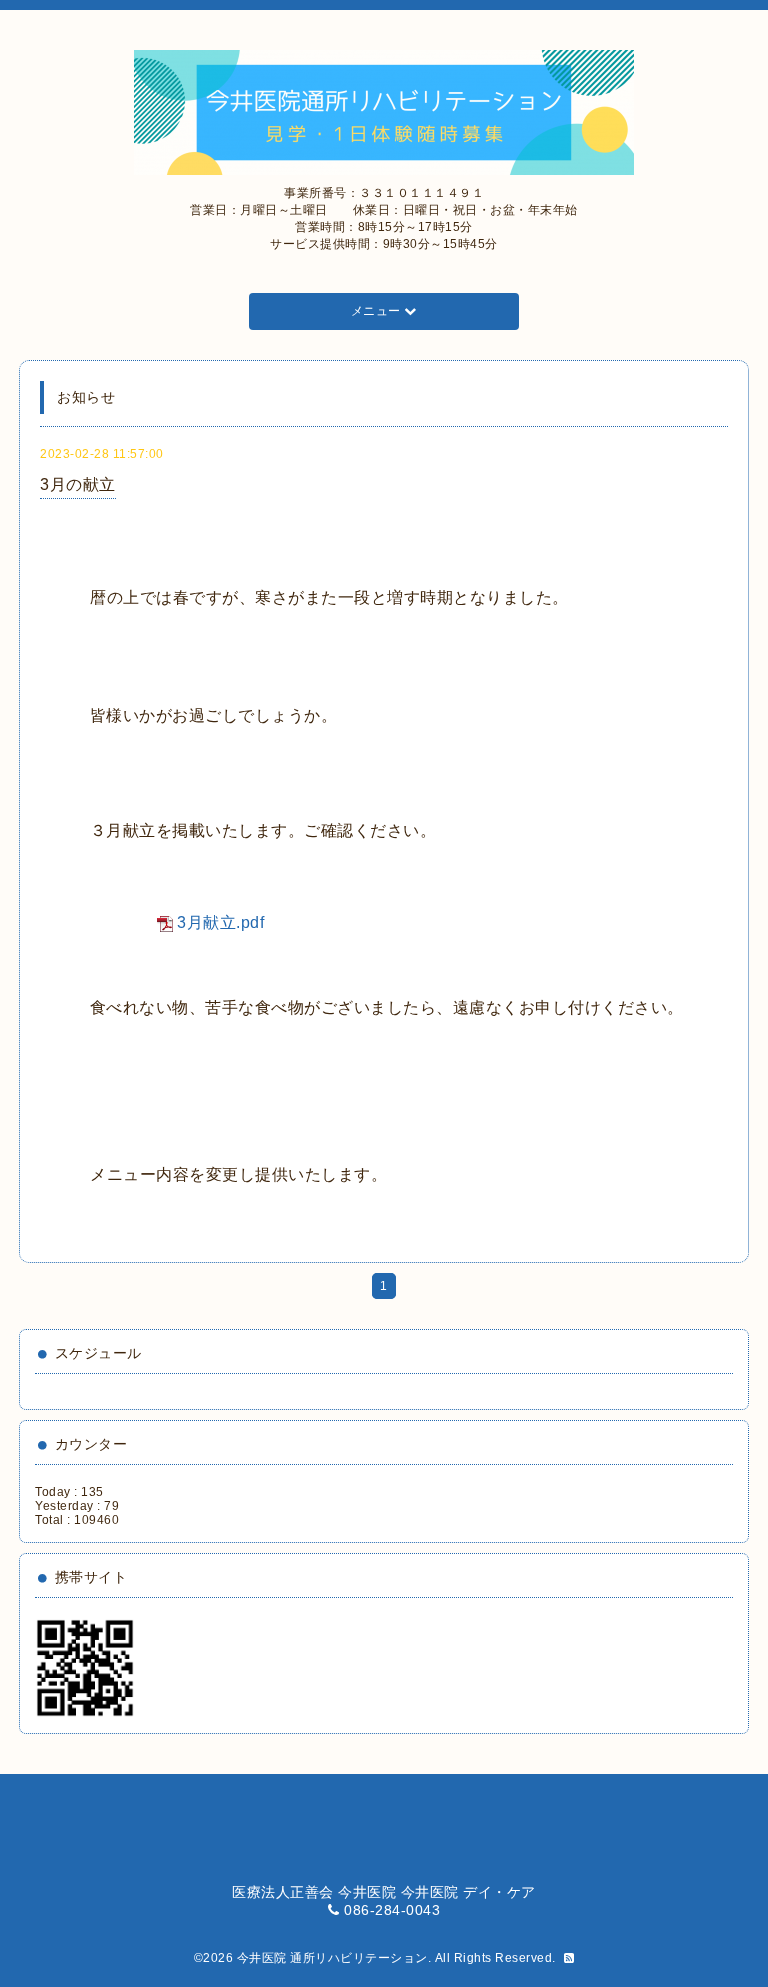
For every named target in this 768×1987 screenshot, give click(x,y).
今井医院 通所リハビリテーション (332, 1958)
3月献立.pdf (220, 922)
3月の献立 (78, 484)
